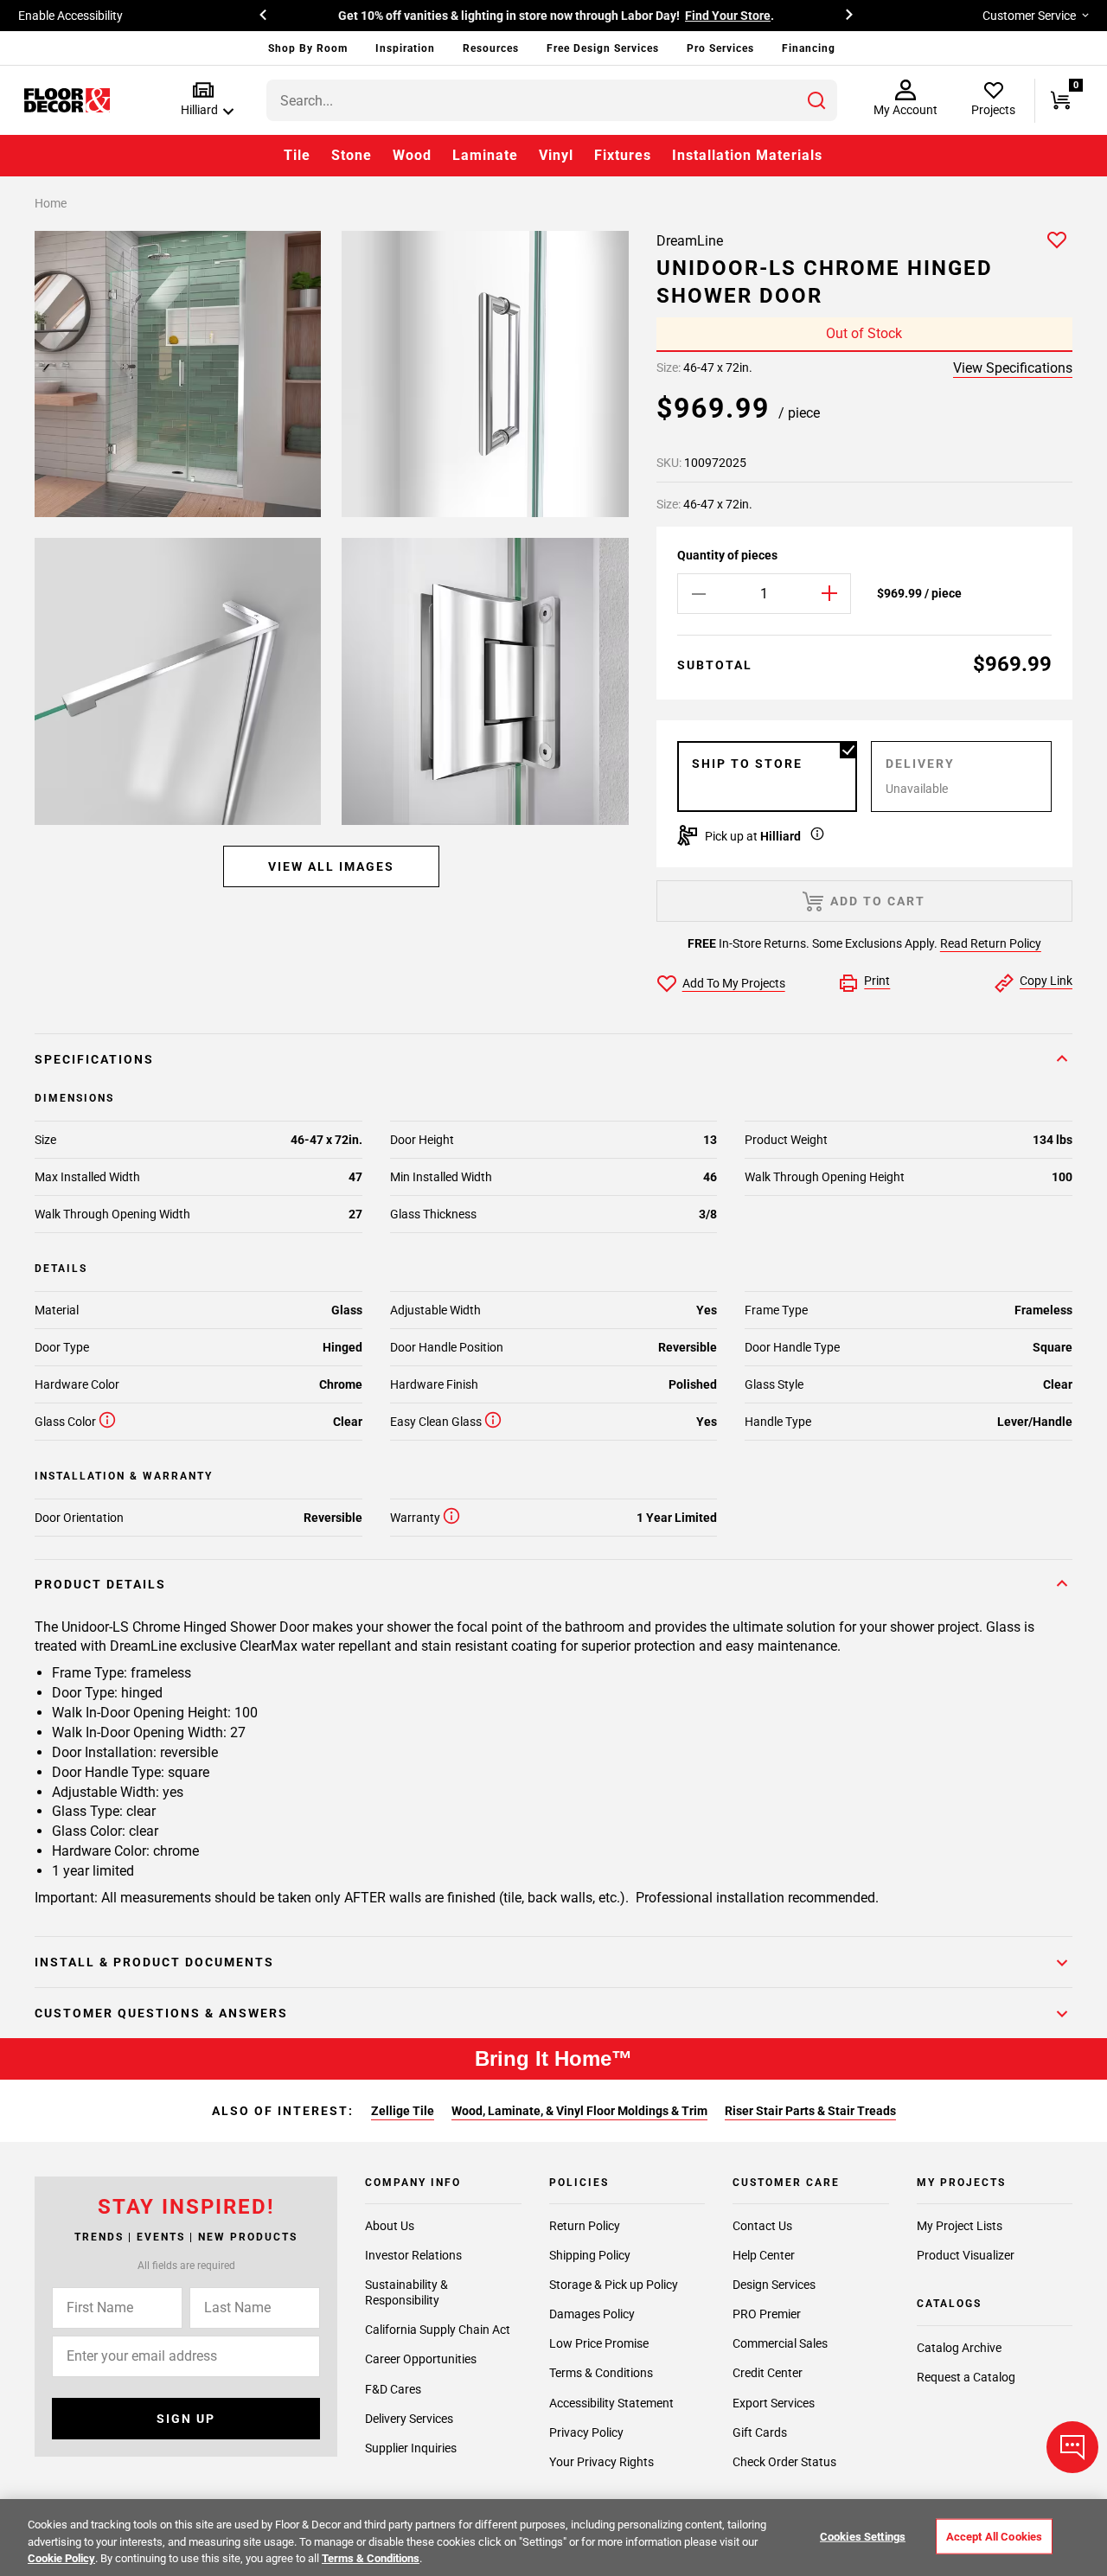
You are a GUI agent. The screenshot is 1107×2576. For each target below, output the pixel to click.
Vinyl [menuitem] (556, 155)
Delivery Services (409, 2419)
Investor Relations (413, 2255)
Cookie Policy (61, 2558)
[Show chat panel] (1072, 2447)
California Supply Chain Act (438, 2330)
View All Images (331, 866)
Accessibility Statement (611, 2403)
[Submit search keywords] (816, 100)
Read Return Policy (991, 943)
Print (877, 981)
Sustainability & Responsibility (406, 2292)
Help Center (764, 2255)
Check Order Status (784, 2462)
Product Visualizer (966, 2255)
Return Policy (585, 2226)
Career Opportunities (421, 2359)
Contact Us (762, 2226)
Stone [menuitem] (352, 155)
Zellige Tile (403, 2111)
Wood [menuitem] (412, 155)
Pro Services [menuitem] (720, 48)
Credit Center (768, 2373)
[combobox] (552, 100)
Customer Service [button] (1029, 16)
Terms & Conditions (601, 2373)
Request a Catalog (966, 2377)
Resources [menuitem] (491, 48)
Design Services (774, 2285)
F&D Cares (393, 2389)
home (51, 203)
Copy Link (1046, 981)
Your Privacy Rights (601, 2462)
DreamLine (690, 241)
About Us (390, 2226)
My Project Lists (960, 2226)
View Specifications (1013, 368)
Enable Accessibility (70, 16)
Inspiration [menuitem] (405, 48)
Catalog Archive (959, 2348)
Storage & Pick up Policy (614, 2285)
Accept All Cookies (994, 2536)
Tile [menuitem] (297, 155)
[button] (204, 100)
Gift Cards (760, 2432)
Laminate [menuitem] (485, 155)
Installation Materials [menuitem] (747, 155)
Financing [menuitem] (809, 48)
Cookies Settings (863, 2536)
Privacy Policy (586, 2432)
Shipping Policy (590, 2255)
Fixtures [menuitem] (623, 155)
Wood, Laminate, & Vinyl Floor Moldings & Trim (579, 2111)
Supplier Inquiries (411, 2448)
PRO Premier (767, 2314)
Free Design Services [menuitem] (603, 48)
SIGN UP (186, 2419)
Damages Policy (592, 2314)
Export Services (774, 2403)
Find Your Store (728, 16)
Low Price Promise (599, 2343)
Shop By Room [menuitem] (308, 48)
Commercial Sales (780, 2343)
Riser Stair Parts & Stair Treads (810, 2111)
